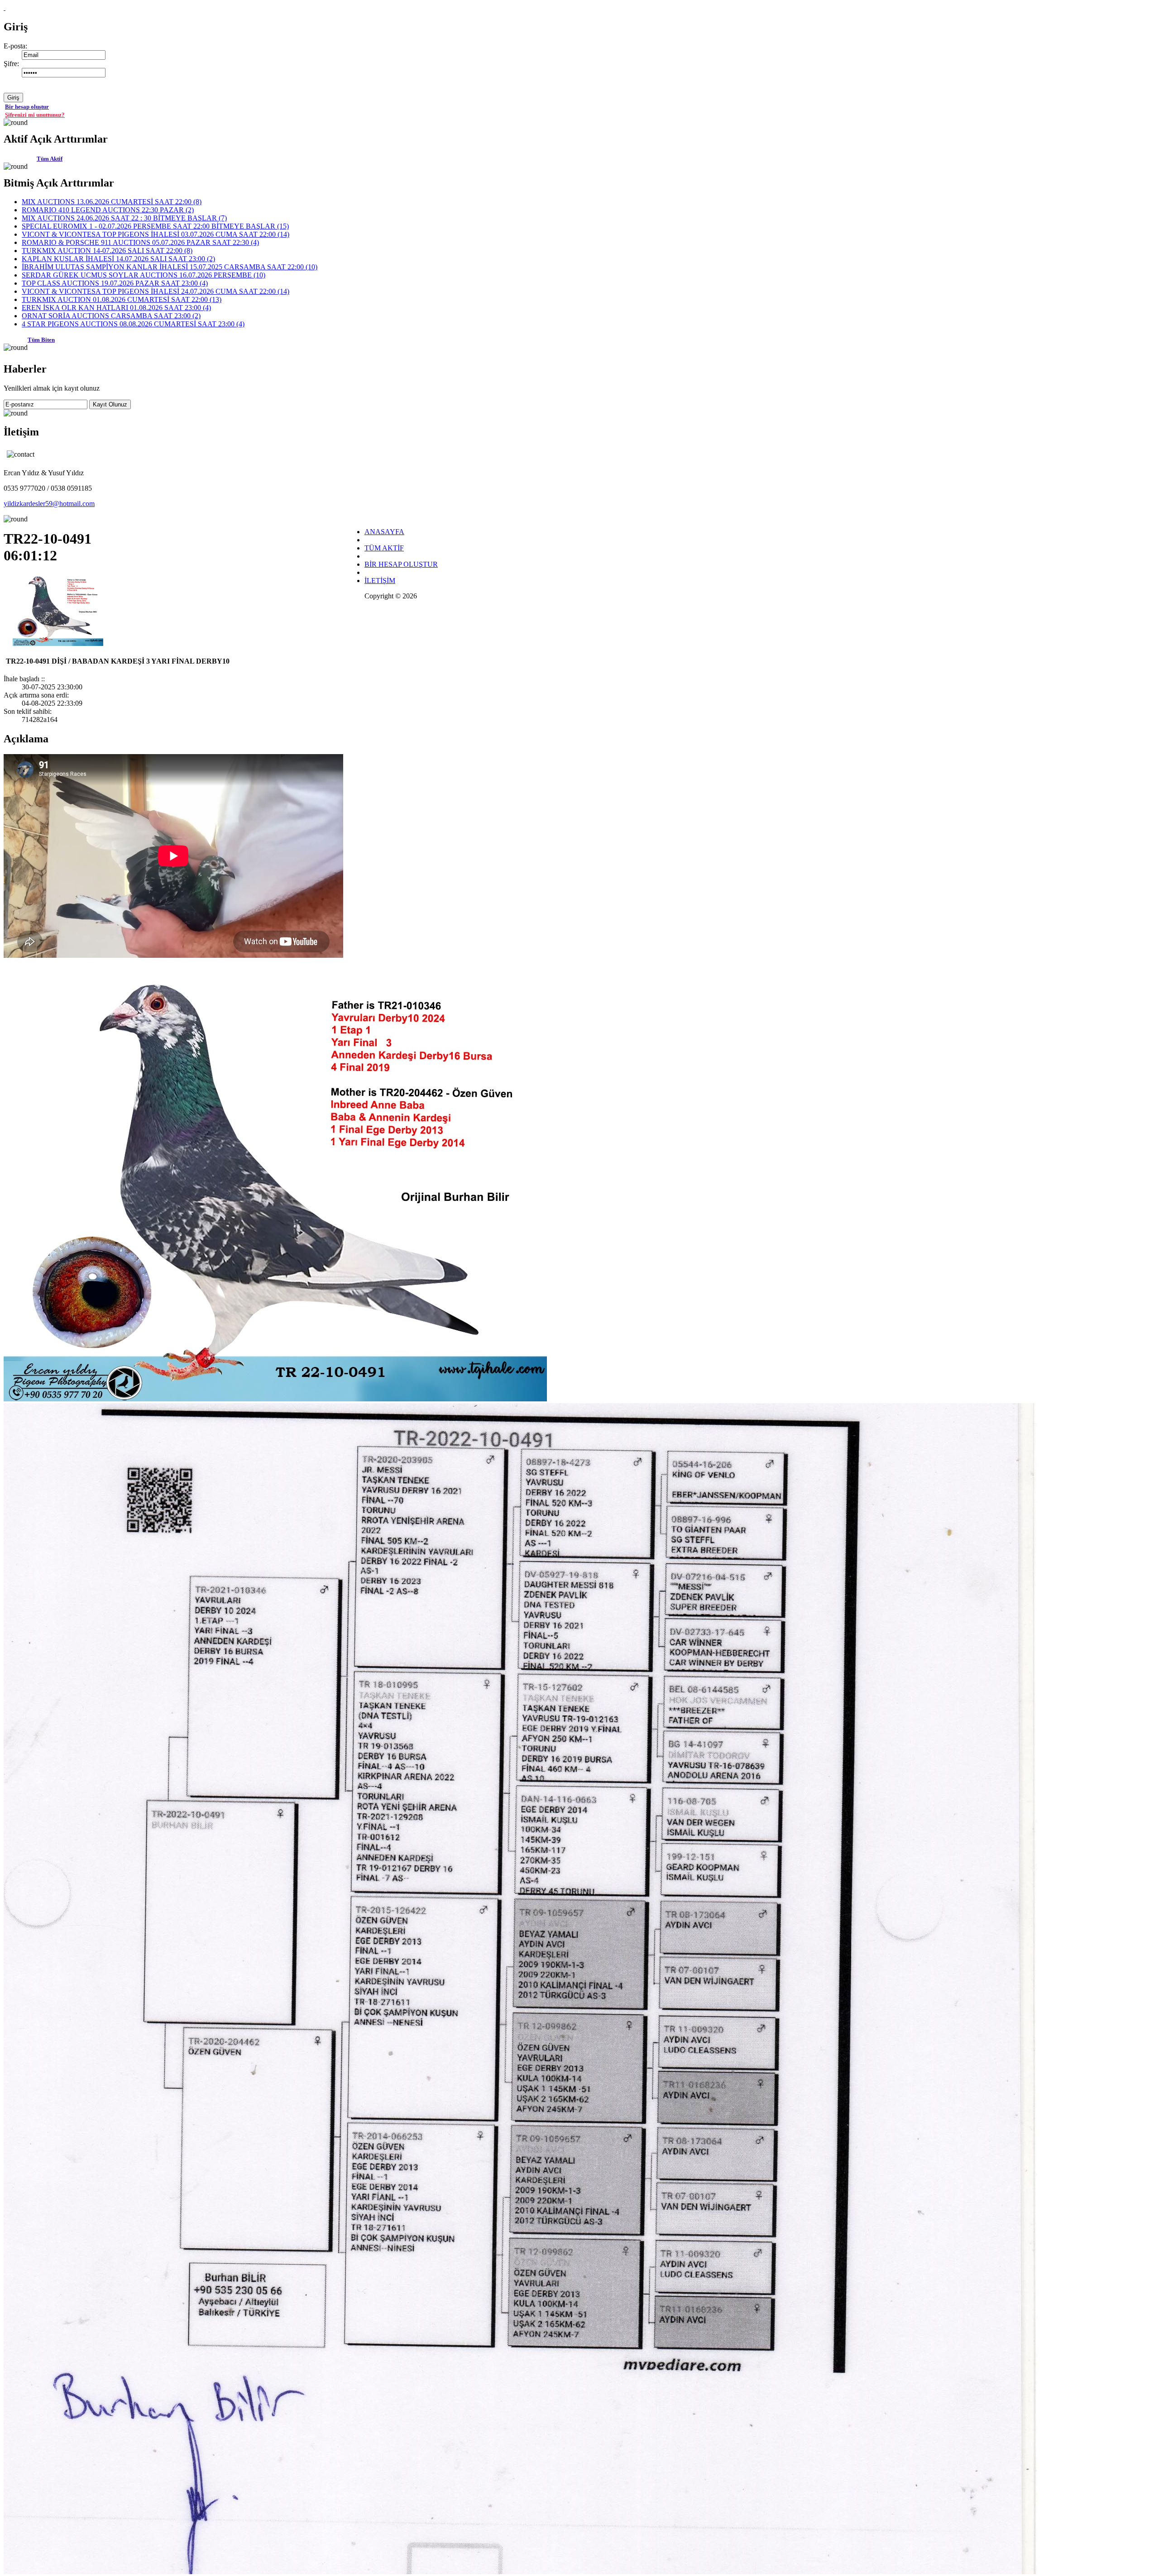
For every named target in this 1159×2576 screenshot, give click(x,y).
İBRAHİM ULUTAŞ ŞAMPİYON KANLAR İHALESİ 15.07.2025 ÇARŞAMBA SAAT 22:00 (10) (170, 267)
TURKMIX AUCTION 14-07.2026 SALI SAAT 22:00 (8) (107, 251)
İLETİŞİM (380, 581)
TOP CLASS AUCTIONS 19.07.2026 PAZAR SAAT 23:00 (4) (115, 283)
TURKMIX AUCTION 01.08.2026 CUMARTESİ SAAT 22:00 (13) (122, 299)
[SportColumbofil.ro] (5, 7)
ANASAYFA (384, 532)
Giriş (13, 98)
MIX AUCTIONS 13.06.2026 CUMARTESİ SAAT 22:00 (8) (112, 202)
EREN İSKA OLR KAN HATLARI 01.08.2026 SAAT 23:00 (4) (116, 308)
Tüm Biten (41, 340)
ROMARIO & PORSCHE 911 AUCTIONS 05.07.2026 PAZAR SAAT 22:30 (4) (140, 242)
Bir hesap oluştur (27, 107)
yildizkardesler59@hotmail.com (49, 504)
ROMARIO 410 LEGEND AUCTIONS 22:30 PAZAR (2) (108, 210)
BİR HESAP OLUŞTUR (401, 564)
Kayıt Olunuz (110, 404)
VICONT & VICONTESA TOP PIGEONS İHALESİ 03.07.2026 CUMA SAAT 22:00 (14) (156, 234)
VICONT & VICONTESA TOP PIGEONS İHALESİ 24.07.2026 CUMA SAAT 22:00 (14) (156, 291)
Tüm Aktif (50, 159)
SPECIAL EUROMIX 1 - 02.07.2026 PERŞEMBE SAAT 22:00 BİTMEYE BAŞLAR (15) (155, 226)
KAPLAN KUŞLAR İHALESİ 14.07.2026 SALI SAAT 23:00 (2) (118, 259)
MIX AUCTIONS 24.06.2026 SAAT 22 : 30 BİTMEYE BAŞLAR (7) (124, 218)
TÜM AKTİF (384, 548)
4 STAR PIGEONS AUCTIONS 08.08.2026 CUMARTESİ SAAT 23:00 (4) (133, 324)
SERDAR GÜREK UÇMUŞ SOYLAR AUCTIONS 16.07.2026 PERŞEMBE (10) (144, 275)
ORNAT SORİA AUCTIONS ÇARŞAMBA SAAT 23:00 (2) (111, 316)
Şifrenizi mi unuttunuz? (35, 115)
